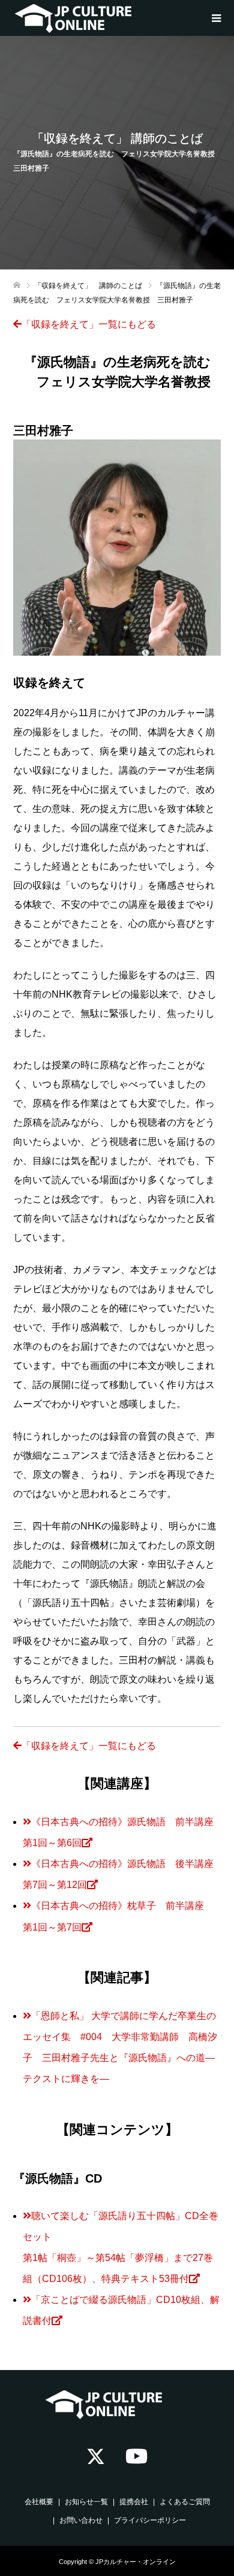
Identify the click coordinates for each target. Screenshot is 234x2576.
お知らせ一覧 (86, 2502)
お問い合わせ (81, 2520)
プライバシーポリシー (150, 2520)
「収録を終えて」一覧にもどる (89, 324)
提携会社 (134, 2502)
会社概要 (39, 2502)
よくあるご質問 (185, 2502)
